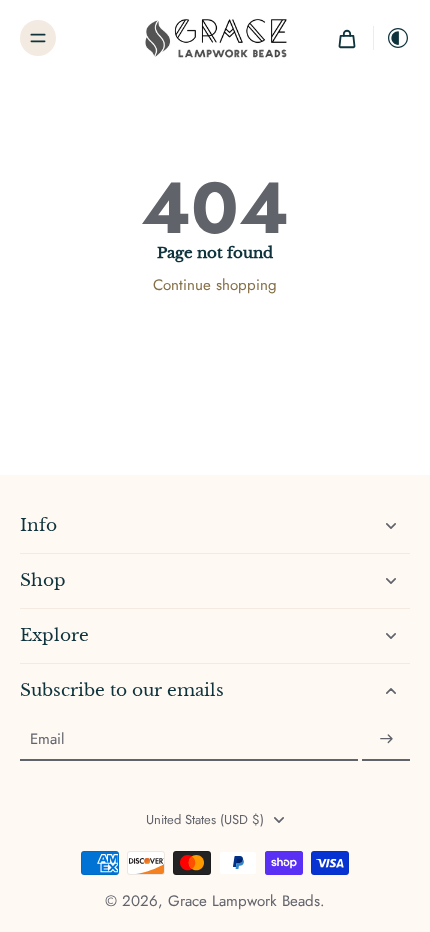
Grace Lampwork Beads (244, 901)
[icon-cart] (347, 38)
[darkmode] (392, 38)
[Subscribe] (386, 739)
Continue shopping (215, 285)
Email (47, 739)
